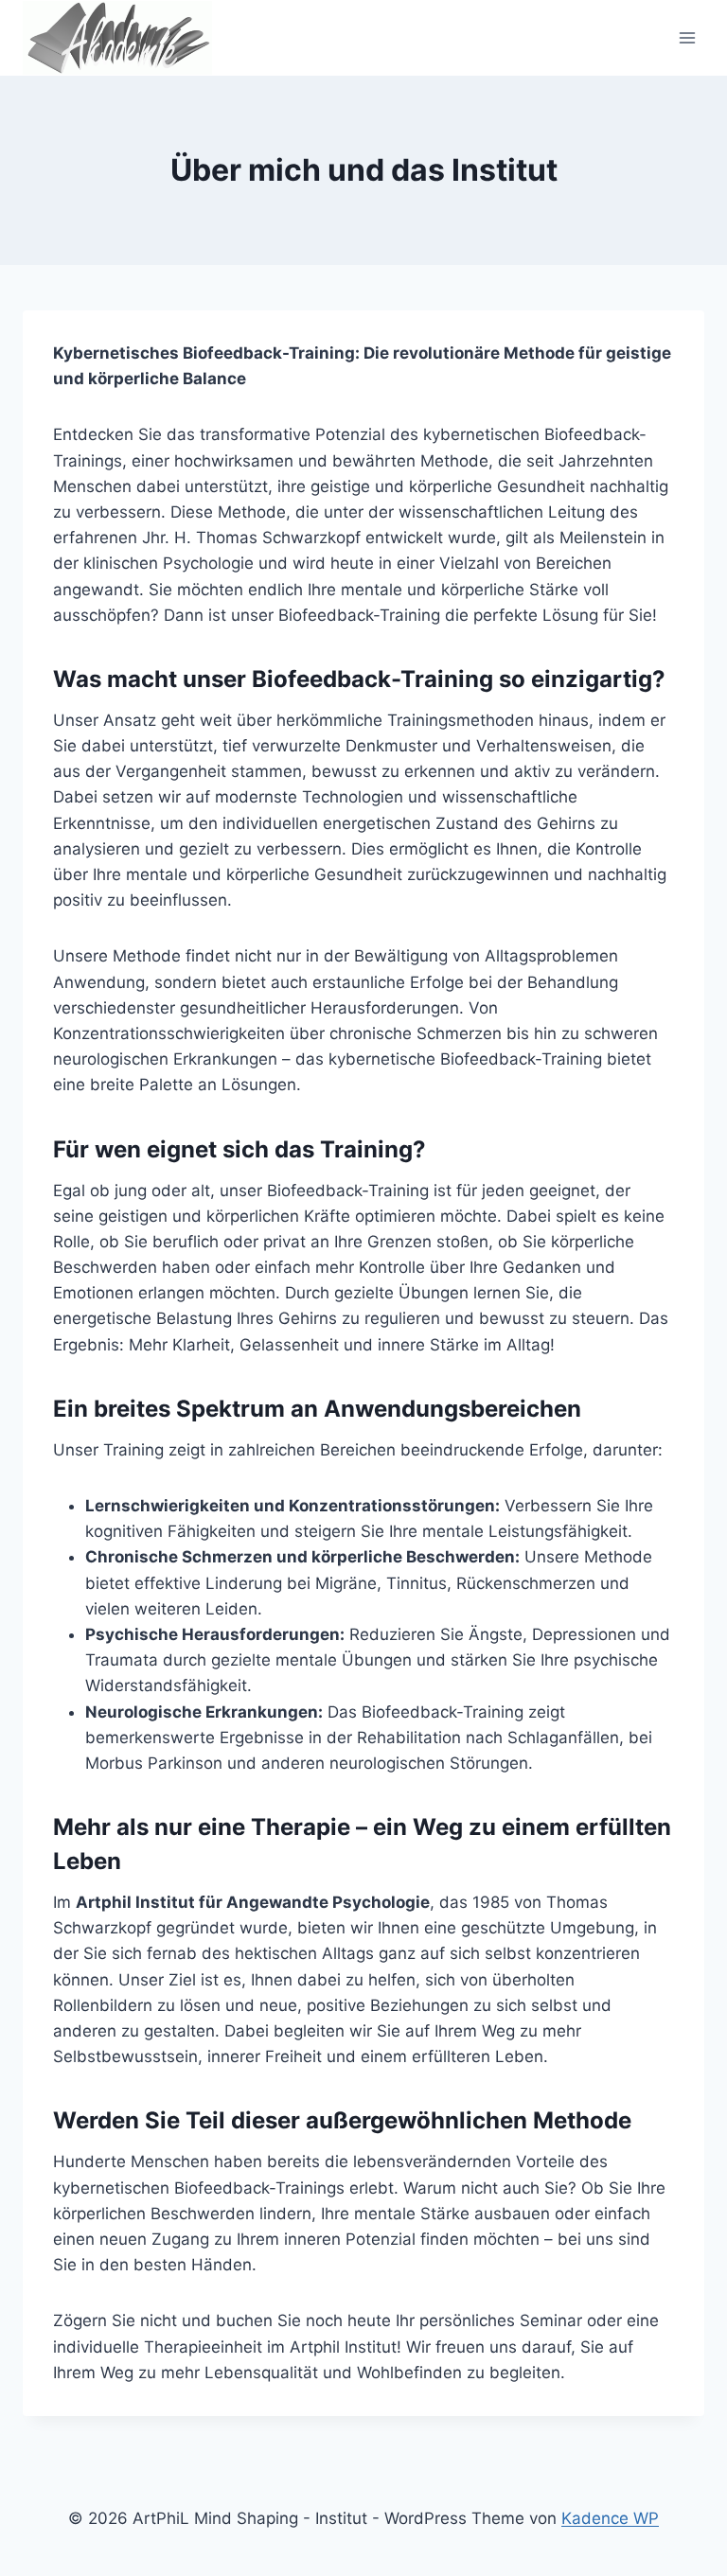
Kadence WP (610, 2518)
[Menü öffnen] (687, 37)
